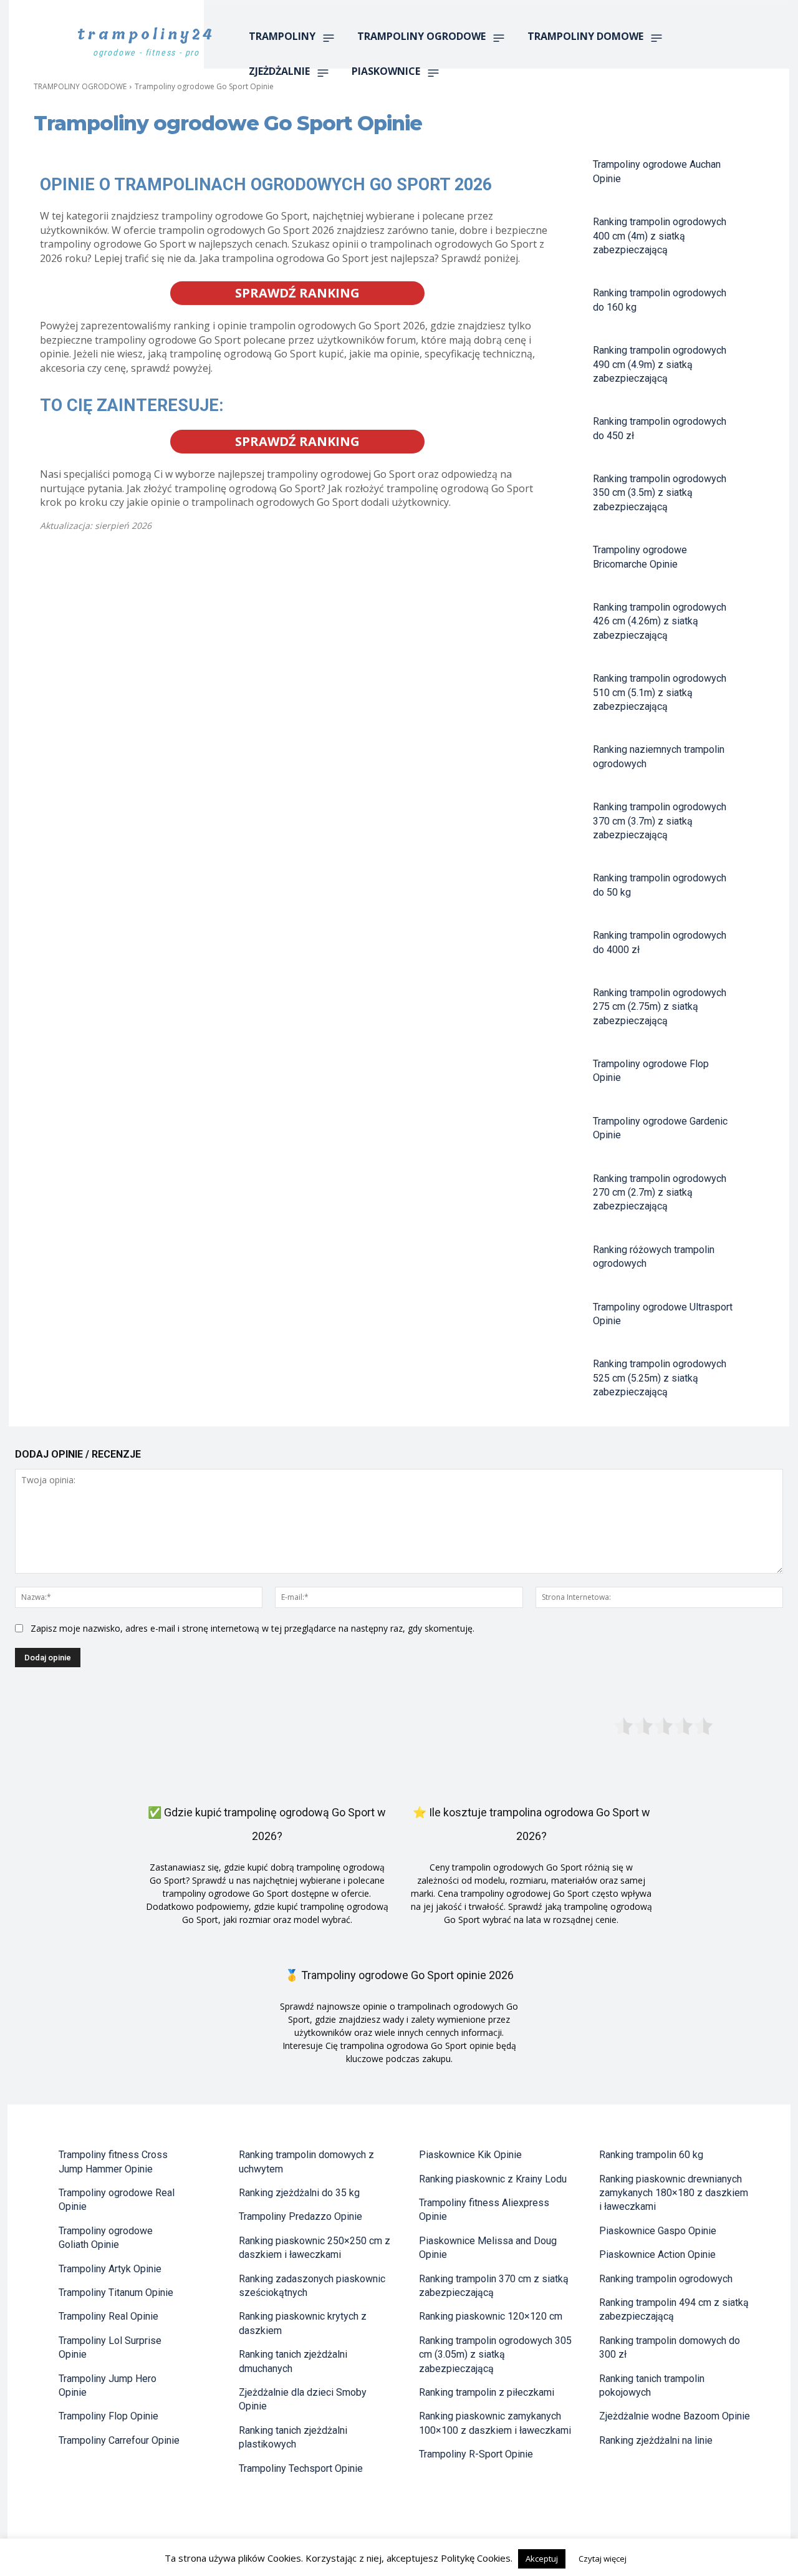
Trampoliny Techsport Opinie (301, 2468)
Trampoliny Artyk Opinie (110, 2269)
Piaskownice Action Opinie (657, 2254)
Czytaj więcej (603, 2559)
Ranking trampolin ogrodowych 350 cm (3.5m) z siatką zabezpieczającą (660, 493)
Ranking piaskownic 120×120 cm (491, 2316)
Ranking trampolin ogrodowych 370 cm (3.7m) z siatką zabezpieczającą (660, 821)
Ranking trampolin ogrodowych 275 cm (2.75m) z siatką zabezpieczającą (660, 1007)
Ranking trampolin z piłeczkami (487, 2392)
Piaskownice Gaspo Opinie (658, 2231)
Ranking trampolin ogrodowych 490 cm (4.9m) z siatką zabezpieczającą (660, 364)
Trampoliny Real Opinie (108, 2316)
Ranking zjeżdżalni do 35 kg (299, 2193)
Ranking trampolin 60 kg (651, 2155)
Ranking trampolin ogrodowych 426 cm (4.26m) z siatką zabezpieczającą (660, 621)
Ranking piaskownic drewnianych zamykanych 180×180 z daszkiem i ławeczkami (674, 2193)
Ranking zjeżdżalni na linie (656, 2440)
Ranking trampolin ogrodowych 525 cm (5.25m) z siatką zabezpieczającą (660, 1378)
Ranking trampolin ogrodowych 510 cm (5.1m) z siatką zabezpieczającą (660, 692)
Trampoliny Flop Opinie (108, 2416)
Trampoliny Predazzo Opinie (300, 2216)
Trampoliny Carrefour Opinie (119, 2440)
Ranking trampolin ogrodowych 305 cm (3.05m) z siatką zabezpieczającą (495, 2355)
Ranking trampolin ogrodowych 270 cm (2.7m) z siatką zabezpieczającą (660, 1193)
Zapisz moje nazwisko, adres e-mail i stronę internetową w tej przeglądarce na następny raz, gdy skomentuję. (252, 1628)
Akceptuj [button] (542, 2559)
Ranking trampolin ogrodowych (666, 2279)
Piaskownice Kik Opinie (470, 2155)
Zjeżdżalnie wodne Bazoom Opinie (675, 2416)
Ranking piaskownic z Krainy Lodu (493, 2179)
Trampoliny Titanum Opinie (116, 2293)
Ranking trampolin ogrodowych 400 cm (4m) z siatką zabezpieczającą (660, 236)
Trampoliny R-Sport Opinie (476, 2454)
